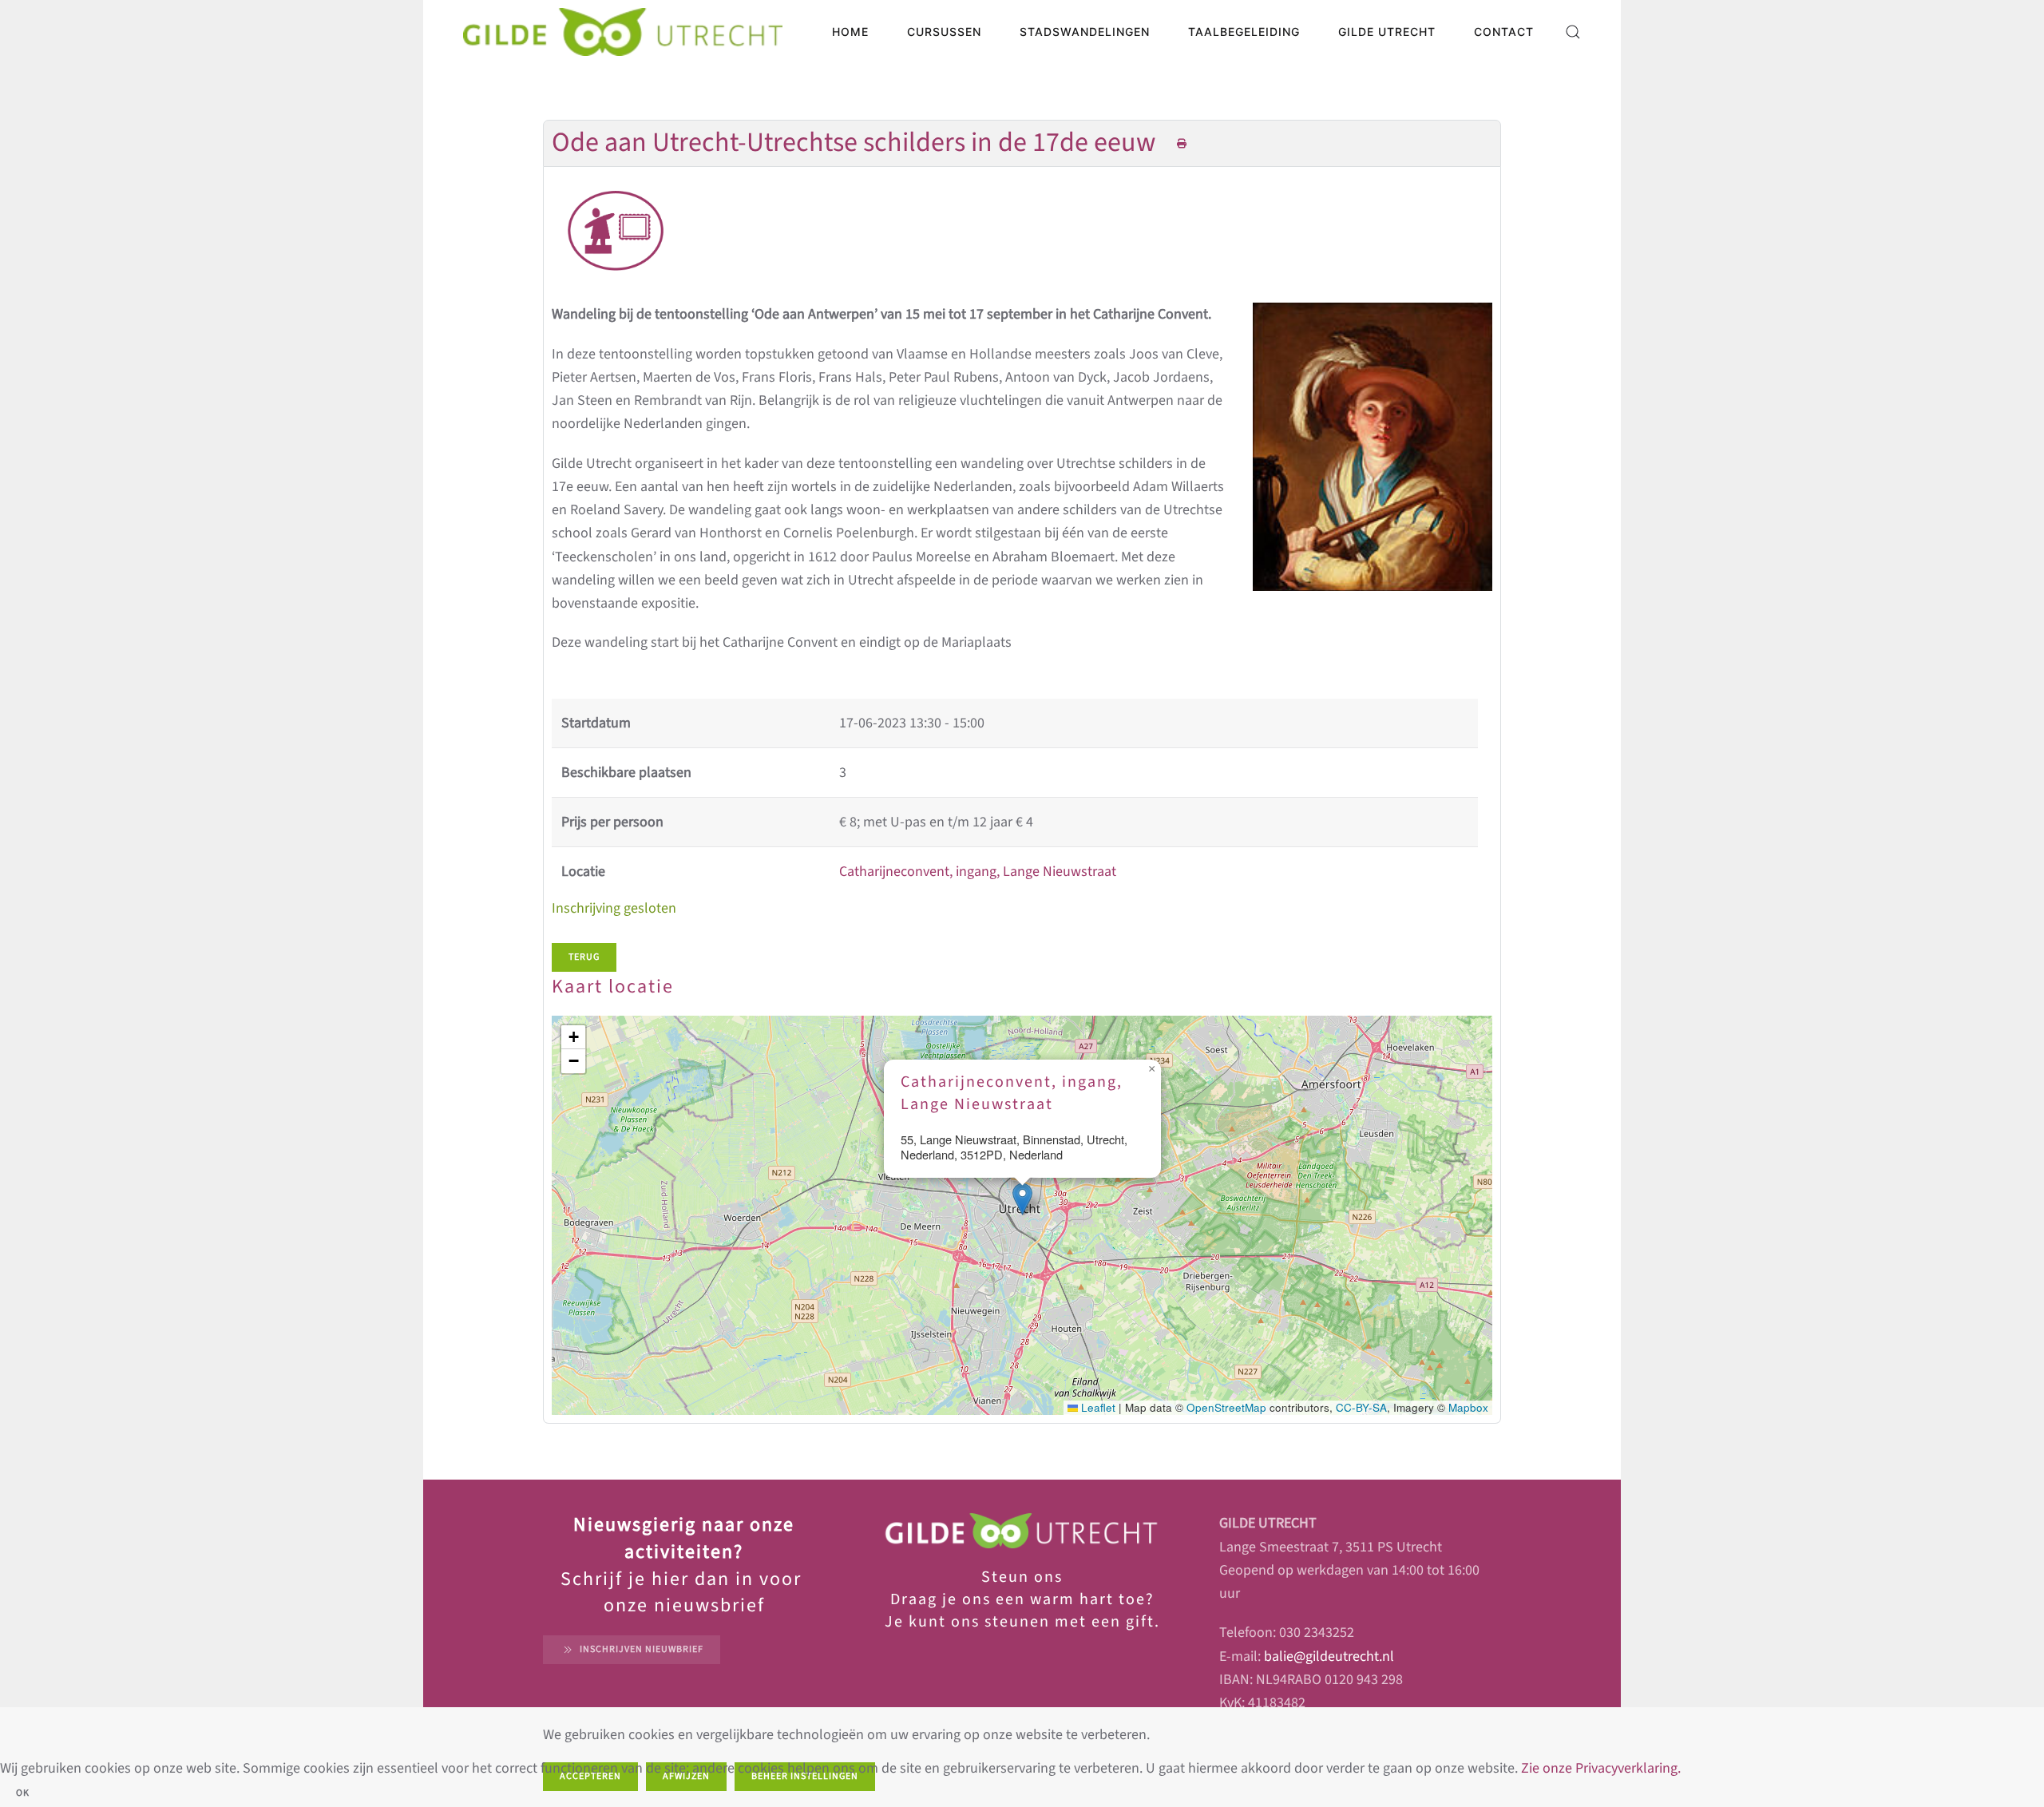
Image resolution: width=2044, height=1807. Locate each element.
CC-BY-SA (1361, 1407)
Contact (1504, 32)
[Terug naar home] (623, 32)
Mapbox (1468, 1407)
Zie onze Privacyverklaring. (1601, 1768)
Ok (23, 1793)
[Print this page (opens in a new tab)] (1182, 144)
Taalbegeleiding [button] (1244, 32)
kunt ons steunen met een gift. (1032, 1622)
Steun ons (1022, 1577)
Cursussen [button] (944, 32)
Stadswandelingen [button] (1085, 32)
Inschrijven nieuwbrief (642, 1649)
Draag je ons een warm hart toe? (1022, 1599)
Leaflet (1097, 1407)
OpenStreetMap (1226, 1407)
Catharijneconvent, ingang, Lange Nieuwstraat (978, 872)
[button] (1573, 32)
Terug (584, 957)
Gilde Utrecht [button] (1387, 32)
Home (850, 32)
